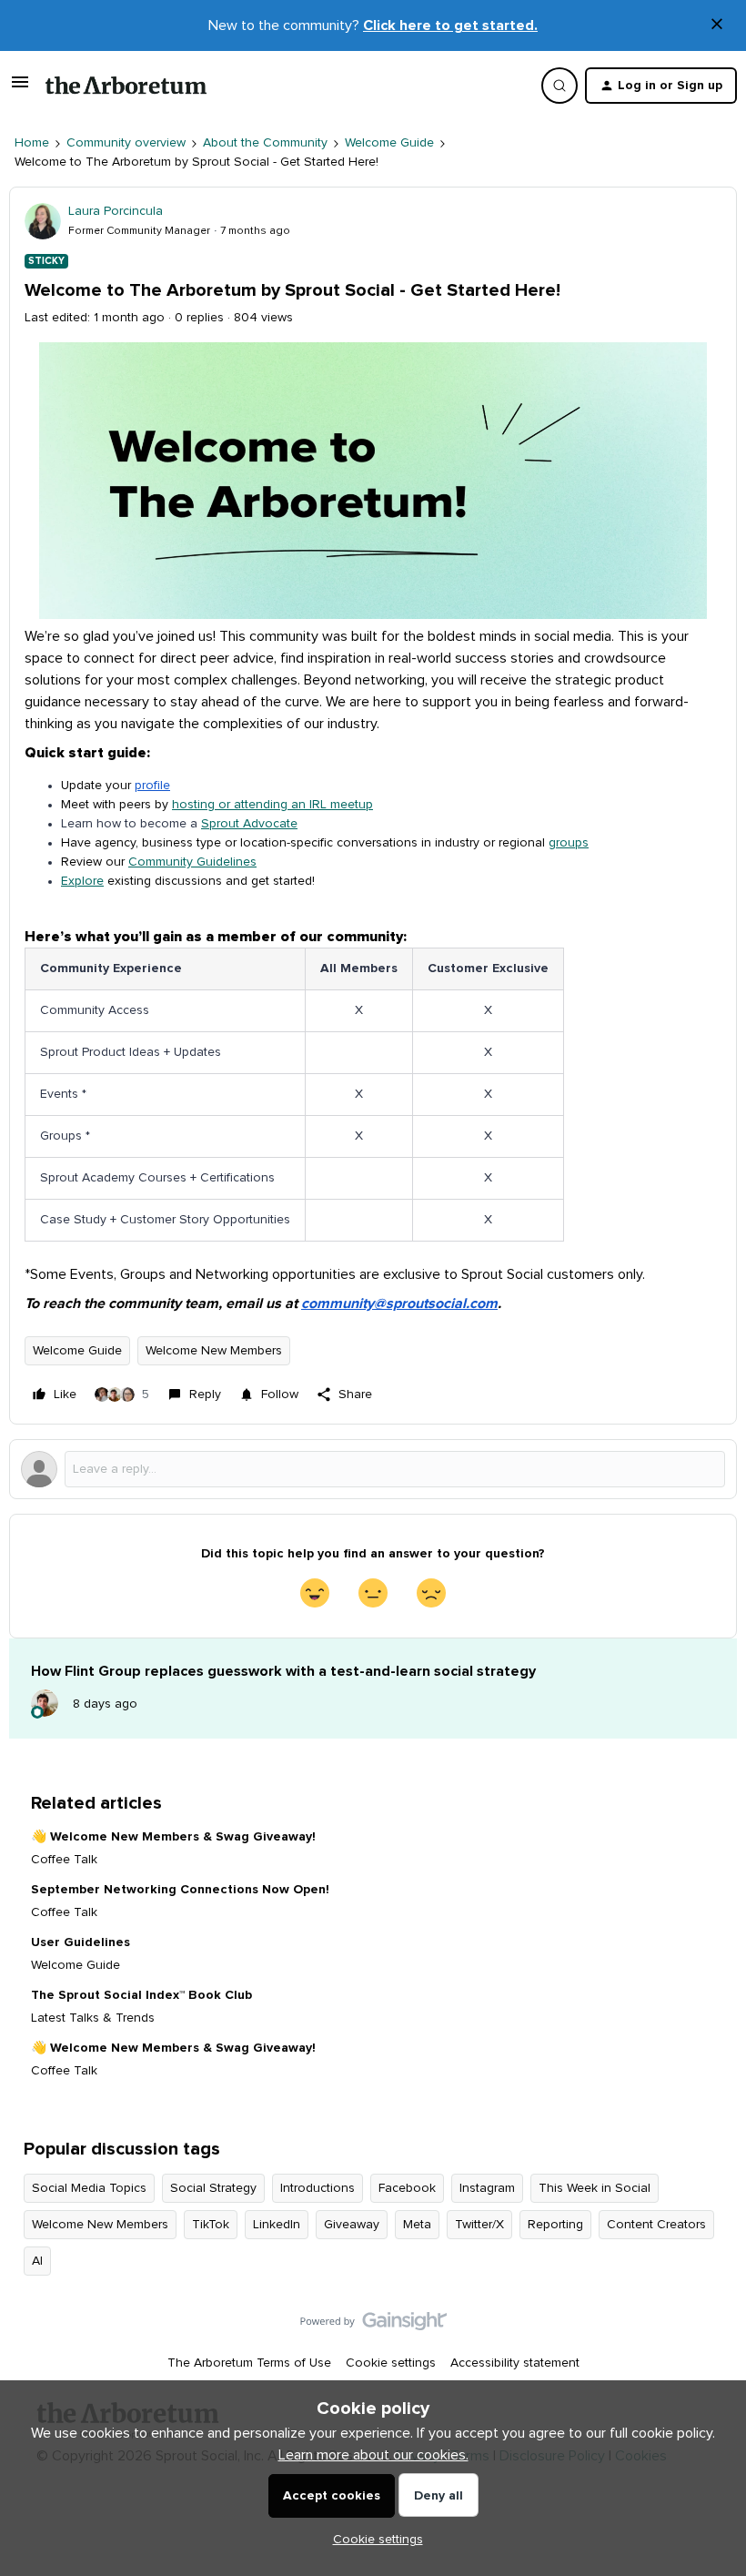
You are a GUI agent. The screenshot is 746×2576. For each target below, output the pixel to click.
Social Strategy (213, 2188)
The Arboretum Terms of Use (249, 2363)
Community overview (126, 143)
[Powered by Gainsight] (373, 2326)
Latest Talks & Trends (93, 2018)
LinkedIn (277, 2225)
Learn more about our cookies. (373, 2455)
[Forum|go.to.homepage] (126, 86)
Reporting (555, 2225)
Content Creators (656, 2225)
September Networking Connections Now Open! (180, 1890)
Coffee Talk (64, 1860)
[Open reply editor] (373, 1469)
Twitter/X (479, 2225)
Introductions (318, 2188)
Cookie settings (391, 2363)
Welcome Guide (389, 143)
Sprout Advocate (249, 824)
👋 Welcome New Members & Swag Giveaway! (173, 1837)
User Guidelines (81, 1942)
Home (32, 143)
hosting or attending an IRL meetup (272, 805)
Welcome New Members (214, 1351)
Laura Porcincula (116, 211)
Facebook (407, 2188)
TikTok (211, 2225)
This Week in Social (595, 2188)
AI (37, 2261)
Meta (417, 2225)
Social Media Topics (89, 2188)
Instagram (487, 2188)
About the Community (265, 143)
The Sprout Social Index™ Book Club (141, 1995)
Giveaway (352, 2225)
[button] (20, 89)
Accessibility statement (515, 2363)
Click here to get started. (450, 25)
